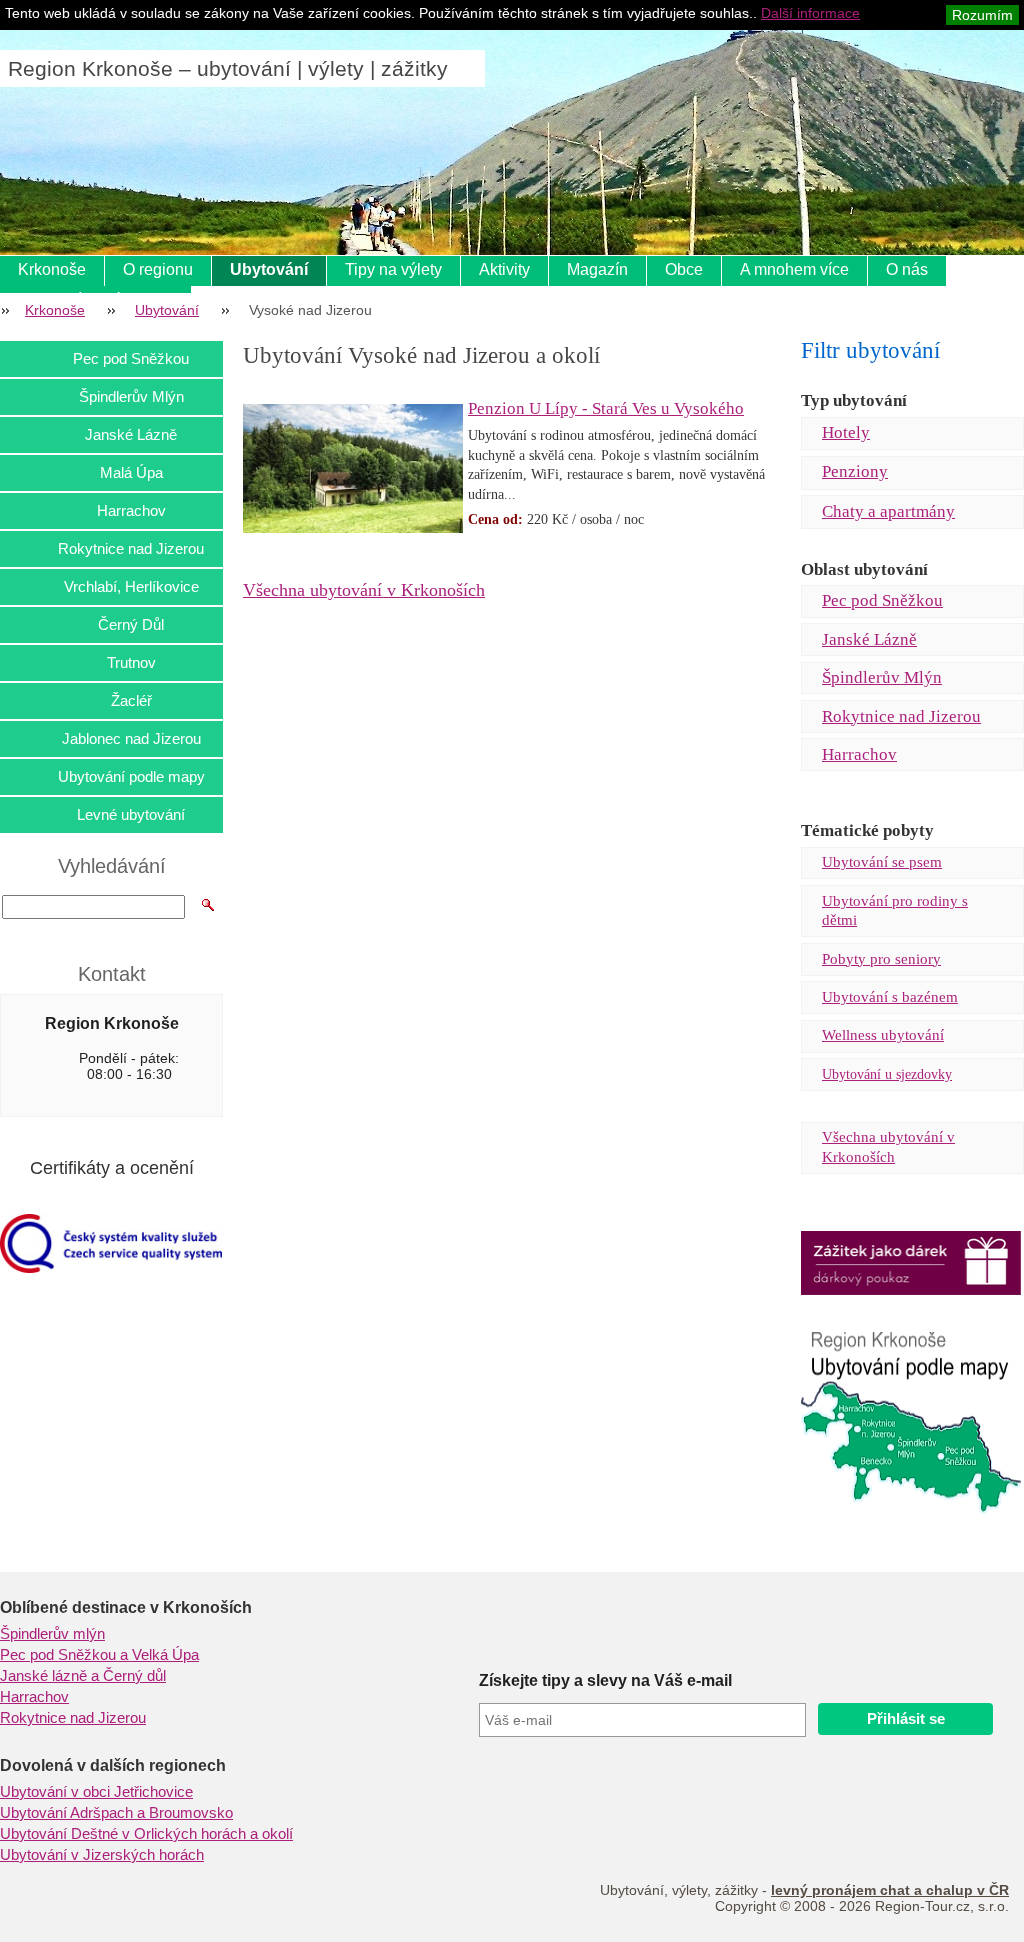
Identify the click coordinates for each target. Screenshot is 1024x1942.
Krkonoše (52, 269)
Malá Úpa (131, 472)
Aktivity (504, 269)
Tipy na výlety (393, 269)
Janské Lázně (869, 639)
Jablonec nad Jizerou (131, 738)
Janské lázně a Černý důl (83, 1676)
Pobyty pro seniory (881, 959)
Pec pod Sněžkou (882, 600)
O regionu (158, 269)
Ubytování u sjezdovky (887, 1074)
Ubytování (269, 269)
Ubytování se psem (882, 862)
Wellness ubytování (883, 1035)
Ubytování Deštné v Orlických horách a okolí (146, 1834)
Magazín (597, 269)
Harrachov (859, 754)
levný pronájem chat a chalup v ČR (890, 1890)
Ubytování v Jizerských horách (102, 1855)
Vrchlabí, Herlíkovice (131, 586)
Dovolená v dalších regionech (113, 1765)
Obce (684, 269)
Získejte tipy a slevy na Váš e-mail (605, 1680)
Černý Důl (131, 624)
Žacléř (131, 700)
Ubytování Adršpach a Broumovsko (116, 1813)
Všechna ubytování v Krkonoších (364, 590)
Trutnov (131, 662)
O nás (907, 269)
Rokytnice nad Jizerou (901, 716)
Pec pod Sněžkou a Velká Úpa (99, 1655)
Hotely (846, 432)
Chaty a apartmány (888, 511)
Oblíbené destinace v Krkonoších (126, 1607)
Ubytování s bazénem (890, 997)
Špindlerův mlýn (52, 1634)
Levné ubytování (131, 814)
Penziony (855, 471)
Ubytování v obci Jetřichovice (96, 1792)
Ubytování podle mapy (131, 776)
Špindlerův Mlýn (882, 677)
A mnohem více (794, 269)
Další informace (810, 13)
